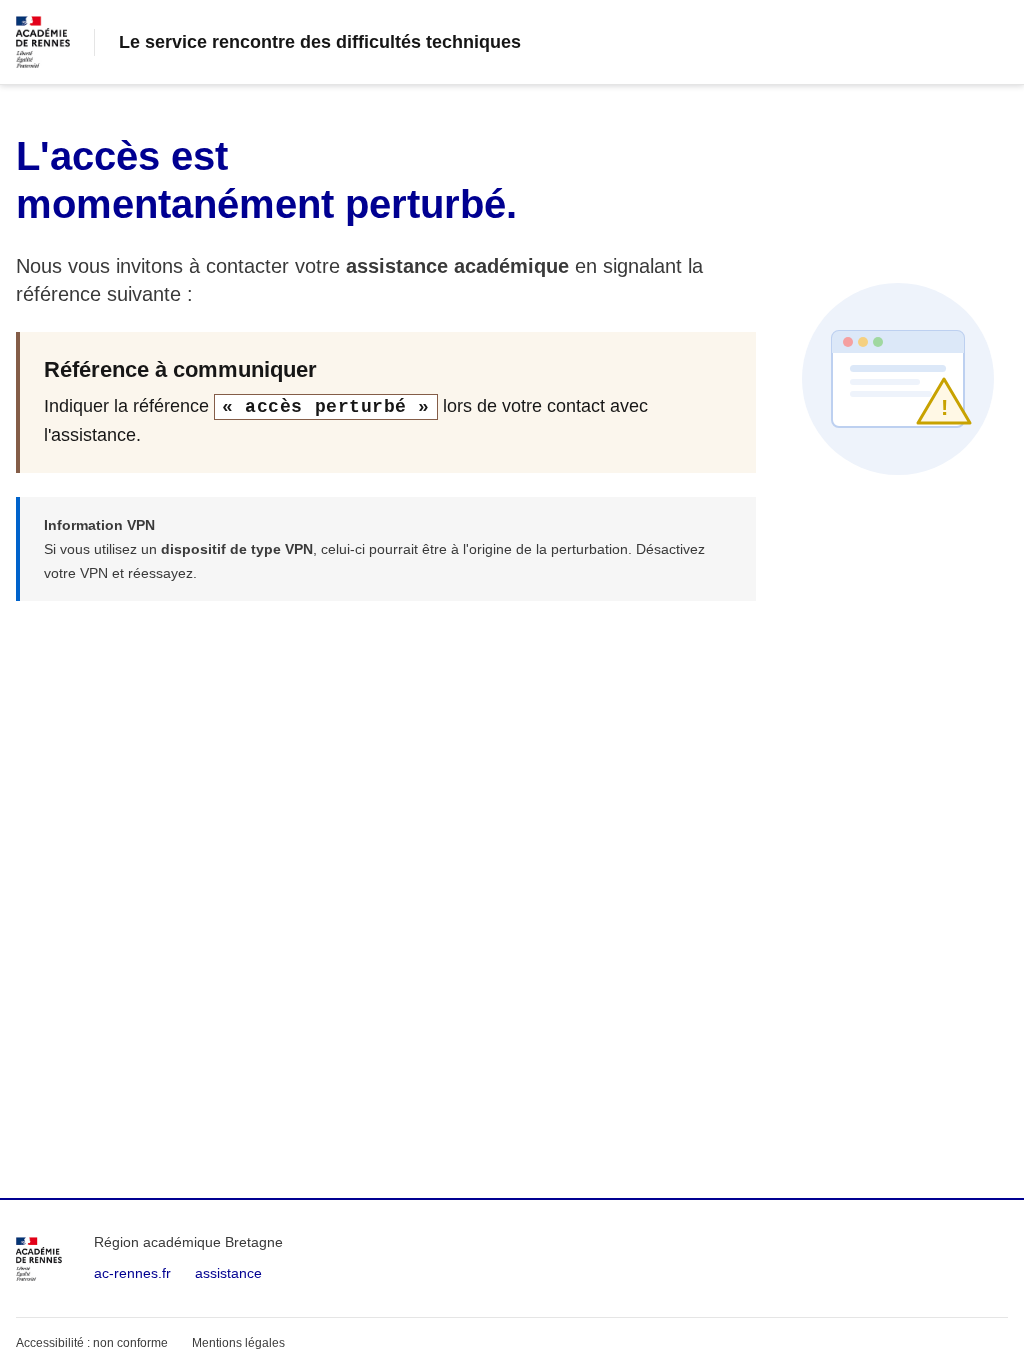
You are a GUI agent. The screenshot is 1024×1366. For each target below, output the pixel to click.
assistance (228, 1273)
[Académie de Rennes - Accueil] (39, 1259)
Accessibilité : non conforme (92, 1343)
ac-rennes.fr (132, 1273)
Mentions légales (238, 1343)
